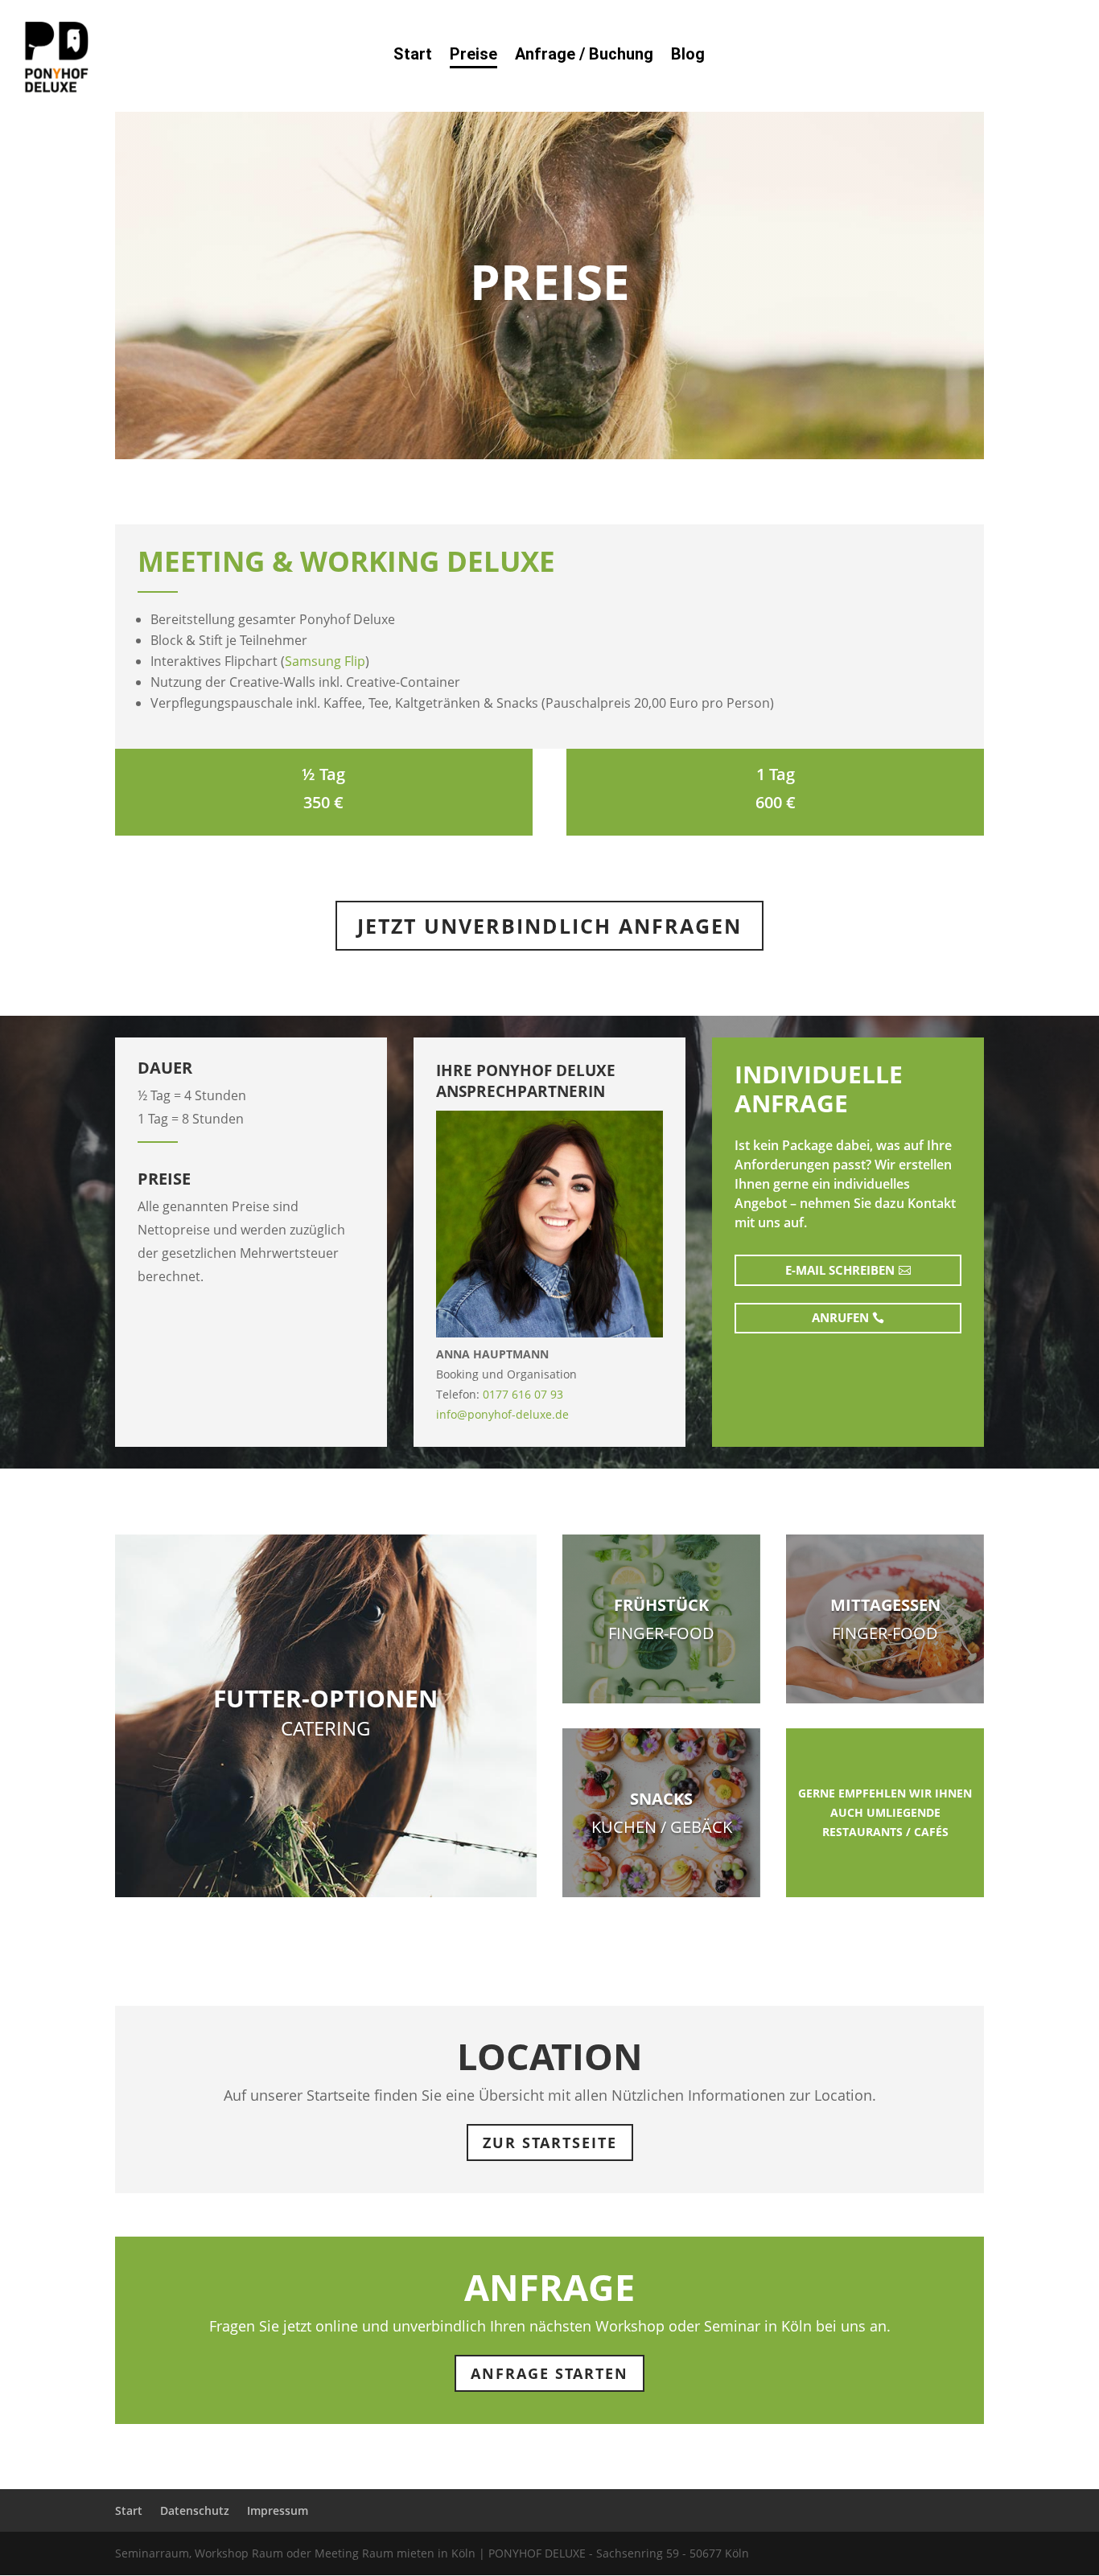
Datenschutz (195, 2510)
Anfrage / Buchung (584, 56)
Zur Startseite (550, 2143)
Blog (688, 56)
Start (413, 56)
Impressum (278, 2510)
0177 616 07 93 (523, 1394)
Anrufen (840, 1317)
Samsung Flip (325, 661)
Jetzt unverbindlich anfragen (549, 926)
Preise (473, 56)
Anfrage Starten (549, 2373)
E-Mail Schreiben (840, 1270)
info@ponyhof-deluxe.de (502, 1414)
